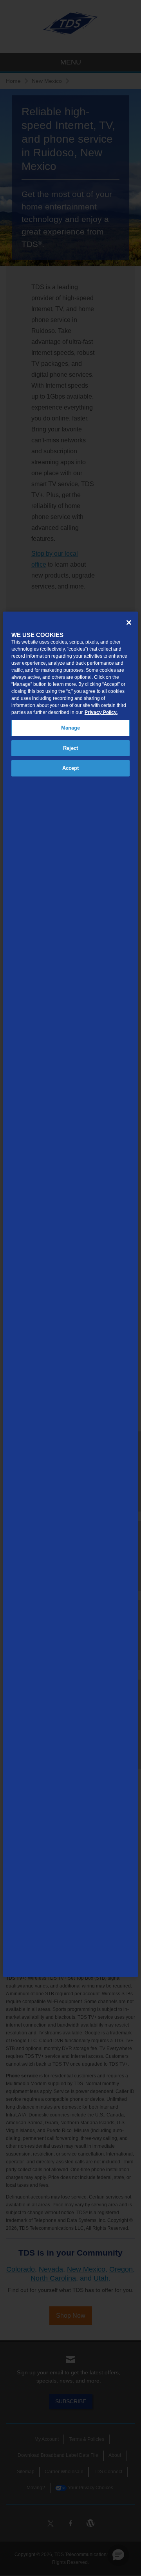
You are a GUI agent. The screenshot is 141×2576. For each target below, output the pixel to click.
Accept (71, 768)
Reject (71, 748)
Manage (71, 728)
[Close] (129, 623)
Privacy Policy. (101, 712)
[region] (70, 1294)
